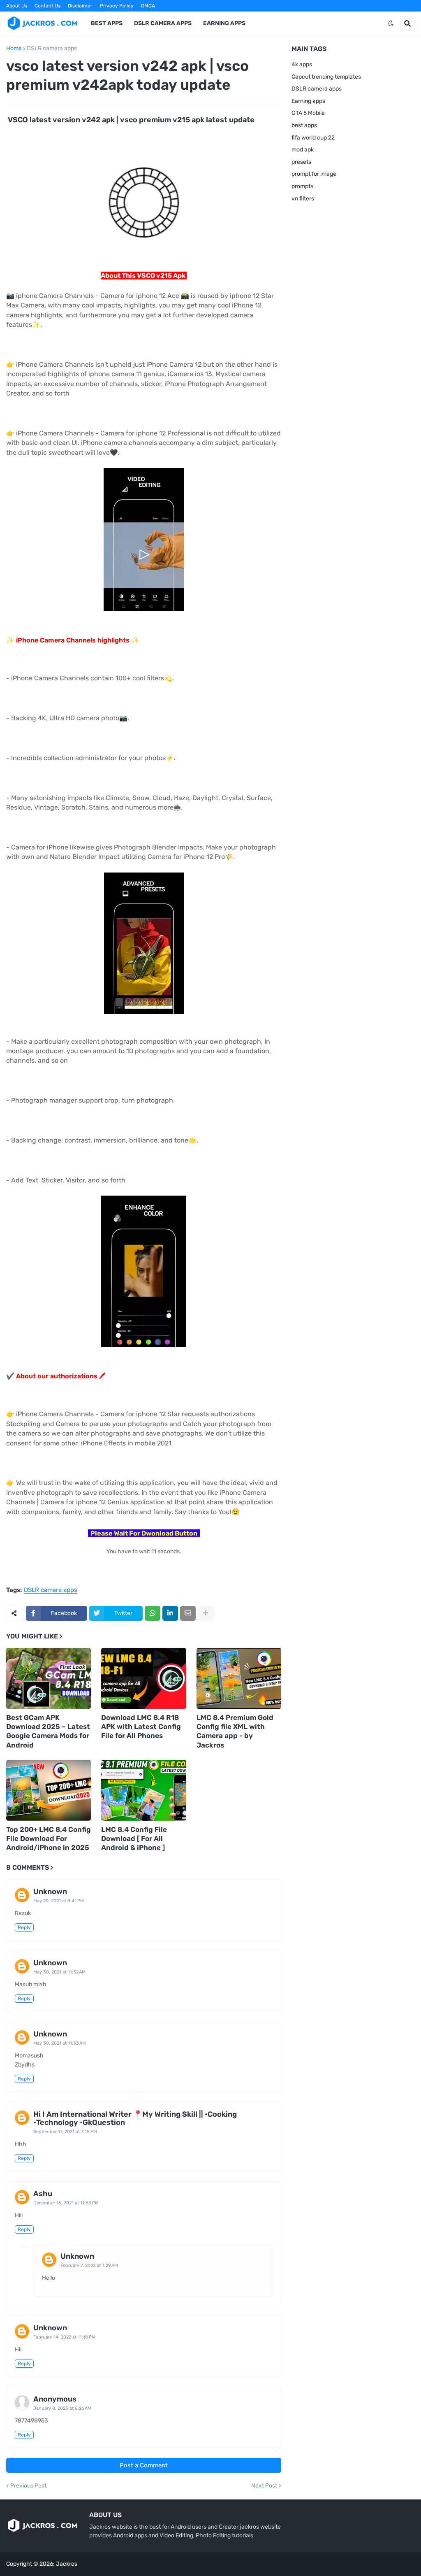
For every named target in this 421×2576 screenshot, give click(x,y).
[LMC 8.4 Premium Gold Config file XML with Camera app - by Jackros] (239, 1678)
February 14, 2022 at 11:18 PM (64, 2337)
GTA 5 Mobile (308, 113)
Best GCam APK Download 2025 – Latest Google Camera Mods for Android (48, 1731)
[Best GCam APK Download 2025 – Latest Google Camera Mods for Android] (49, 1678)
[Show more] (206, 1613)
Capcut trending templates (326, 77)
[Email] (188, 1613)
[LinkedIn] (170, 1613)
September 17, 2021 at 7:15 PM (65, 2132)
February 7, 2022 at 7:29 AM (89, 2265)
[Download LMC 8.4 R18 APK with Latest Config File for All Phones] (143, 1678)
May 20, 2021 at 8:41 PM (59, 1901)
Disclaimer (80, 6)
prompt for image (314, 174)
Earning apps (308, 101)
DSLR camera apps (52, 49)
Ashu (43, 2194)
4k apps (302, 64)
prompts (302, 186)
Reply (24, 1927)
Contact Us (47, 6)
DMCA (148, 6)
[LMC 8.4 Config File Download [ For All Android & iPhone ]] (143, 1790)
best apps (304, 125)
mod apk (303, 150)
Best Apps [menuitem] (107, 23)
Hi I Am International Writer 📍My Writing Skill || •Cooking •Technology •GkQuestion (135, 2118)
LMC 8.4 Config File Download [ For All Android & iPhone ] (134, 1838)
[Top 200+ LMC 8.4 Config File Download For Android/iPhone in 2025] (49, 1790)
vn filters (303, 199)
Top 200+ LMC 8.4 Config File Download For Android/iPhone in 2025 (49, 1838)
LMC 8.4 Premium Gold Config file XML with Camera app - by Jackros (235, 1731)
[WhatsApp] (153, 1613)
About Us (17, 6)
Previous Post (28, 2486)
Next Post (264, 2486)
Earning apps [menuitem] (224, 23)
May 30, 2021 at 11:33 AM (60, 2043)
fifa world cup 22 (313, 138)
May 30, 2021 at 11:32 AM (59, 1972)
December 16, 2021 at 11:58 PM (66, 2203)
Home (14, 49)
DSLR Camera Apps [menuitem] (163, 23)
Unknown (50, 1892)
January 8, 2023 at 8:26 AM (62, 2408)
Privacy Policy (117, 6)
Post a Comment (144, 2465)
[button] (391, 23)
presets (301, 162)
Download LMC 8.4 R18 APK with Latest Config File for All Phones (141, 1727)
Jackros (67, 2564)
